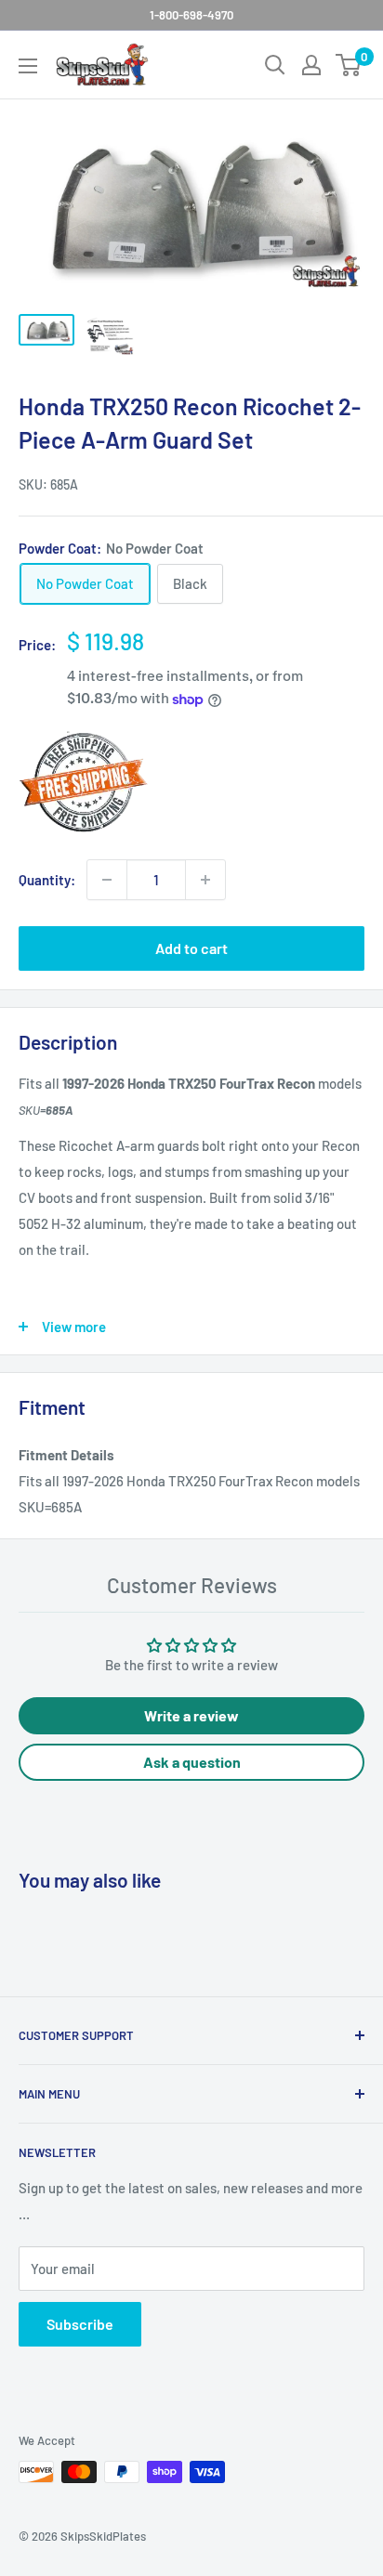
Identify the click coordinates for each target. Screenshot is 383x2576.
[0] (349, 65)
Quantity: (47, 880)
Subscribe (80, 2324)
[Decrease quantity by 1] (107, 880)
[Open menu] (28, 66)
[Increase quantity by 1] (205, 880)
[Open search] (275, 65)
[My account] (311, 65)
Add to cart (191, 948)
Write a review (191, 1715)
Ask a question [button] (192, 1762)
